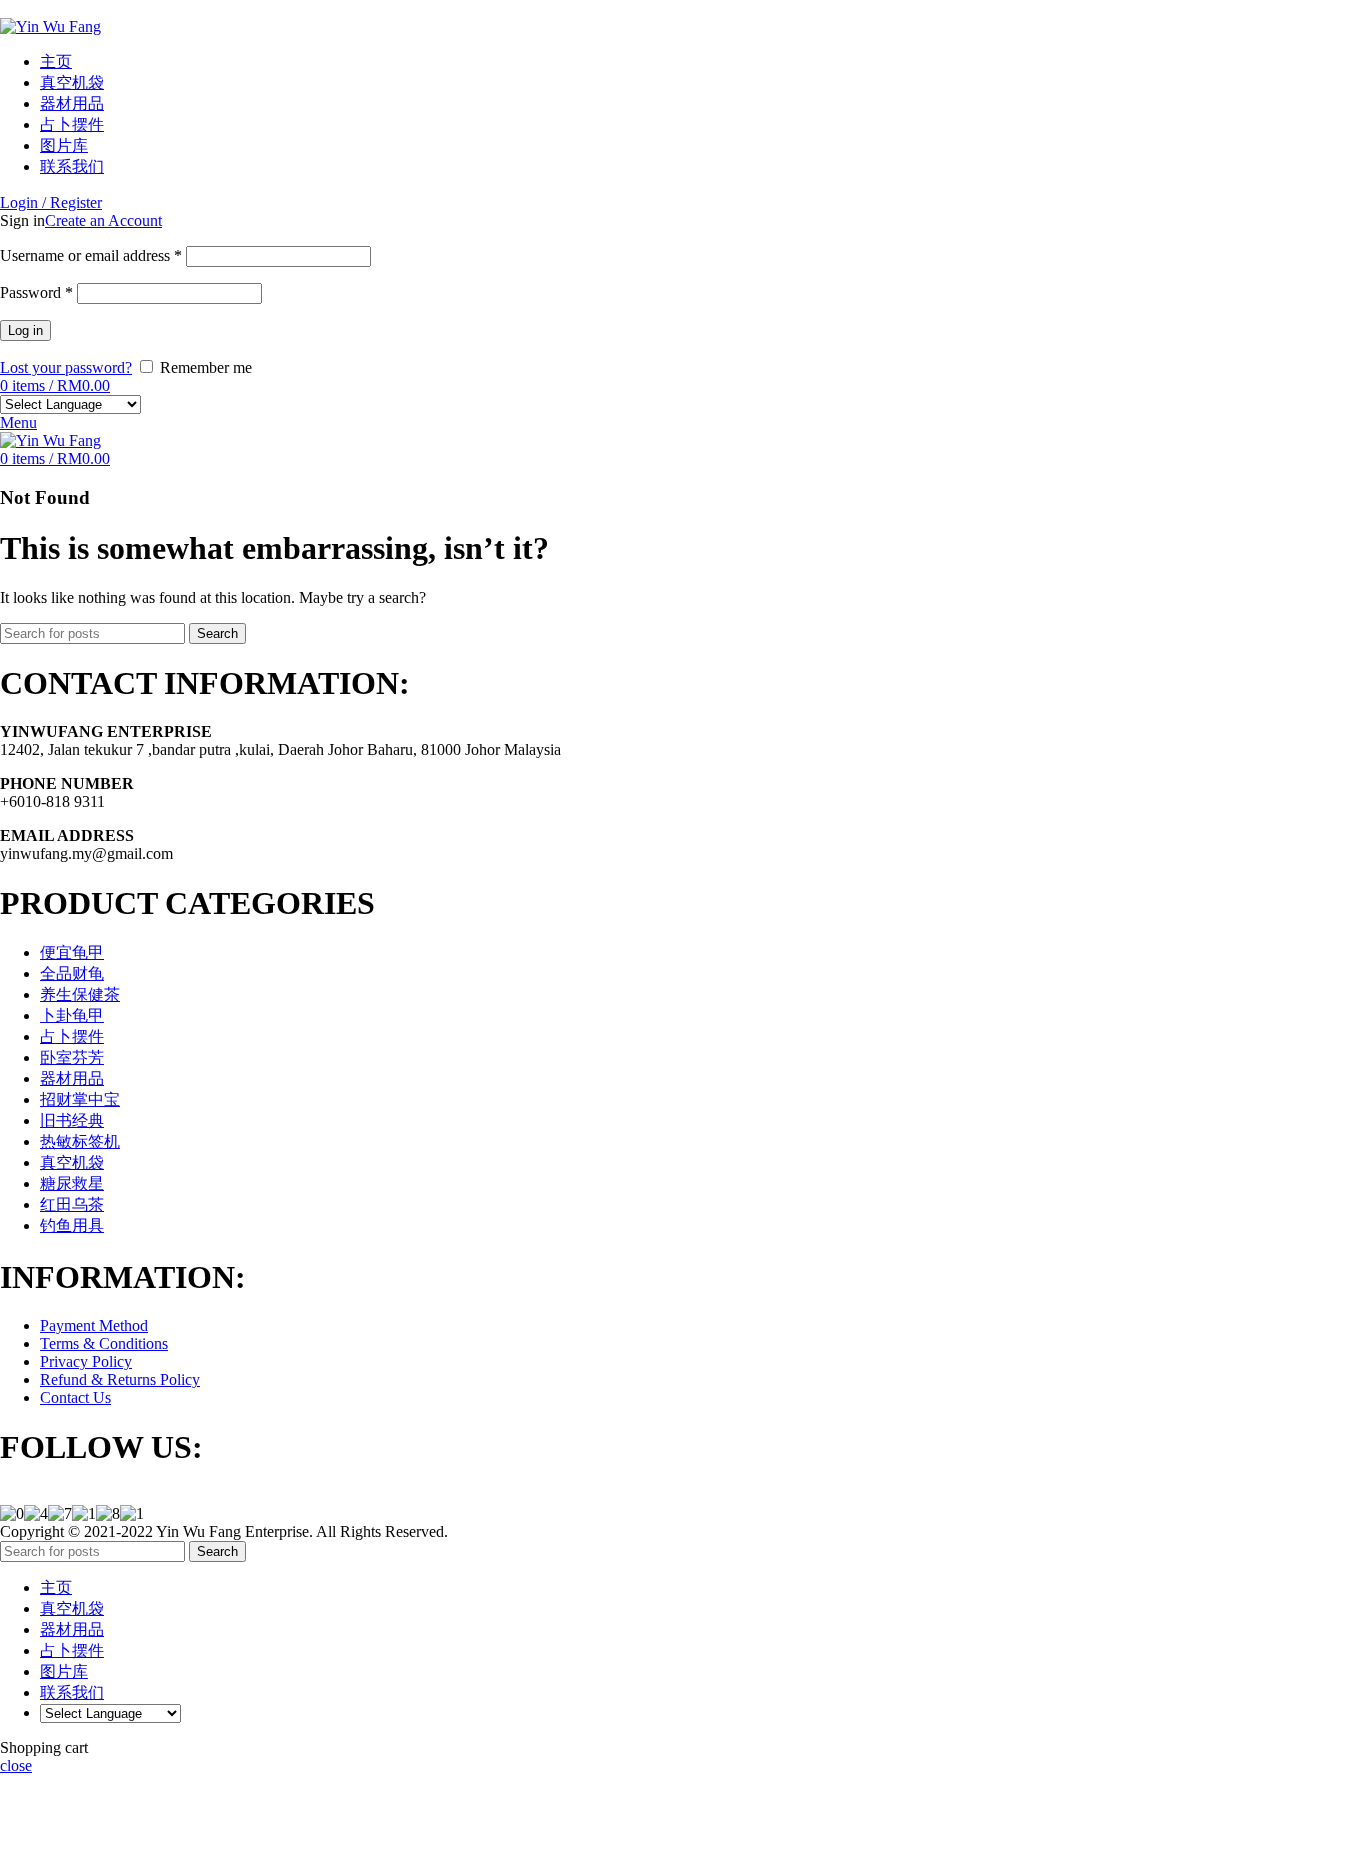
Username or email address (91, 255)
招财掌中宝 (80, 1099)
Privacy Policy (86, 1361)
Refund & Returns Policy (120, 1379)
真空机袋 (72, 1162)
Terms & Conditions (104, 1343)
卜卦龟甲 (72, 1015)
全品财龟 (72, 973)
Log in (25, 330)
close (16, 1765)
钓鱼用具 (72, 1225)
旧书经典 (72, 1120)
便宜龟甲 (72, 952)
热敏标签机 (80, 1141)
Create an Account (103, 220)
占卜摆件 (72, 1036)
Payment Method (94, 1325)
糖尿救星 (72, 1183)
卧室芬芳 (72, 1057)
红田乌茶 (72, 1204)
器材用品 (72, 1078)
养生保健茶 (80, 994)
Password (36, 292)
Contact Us (75, 1397)
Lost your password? (66, 367)
